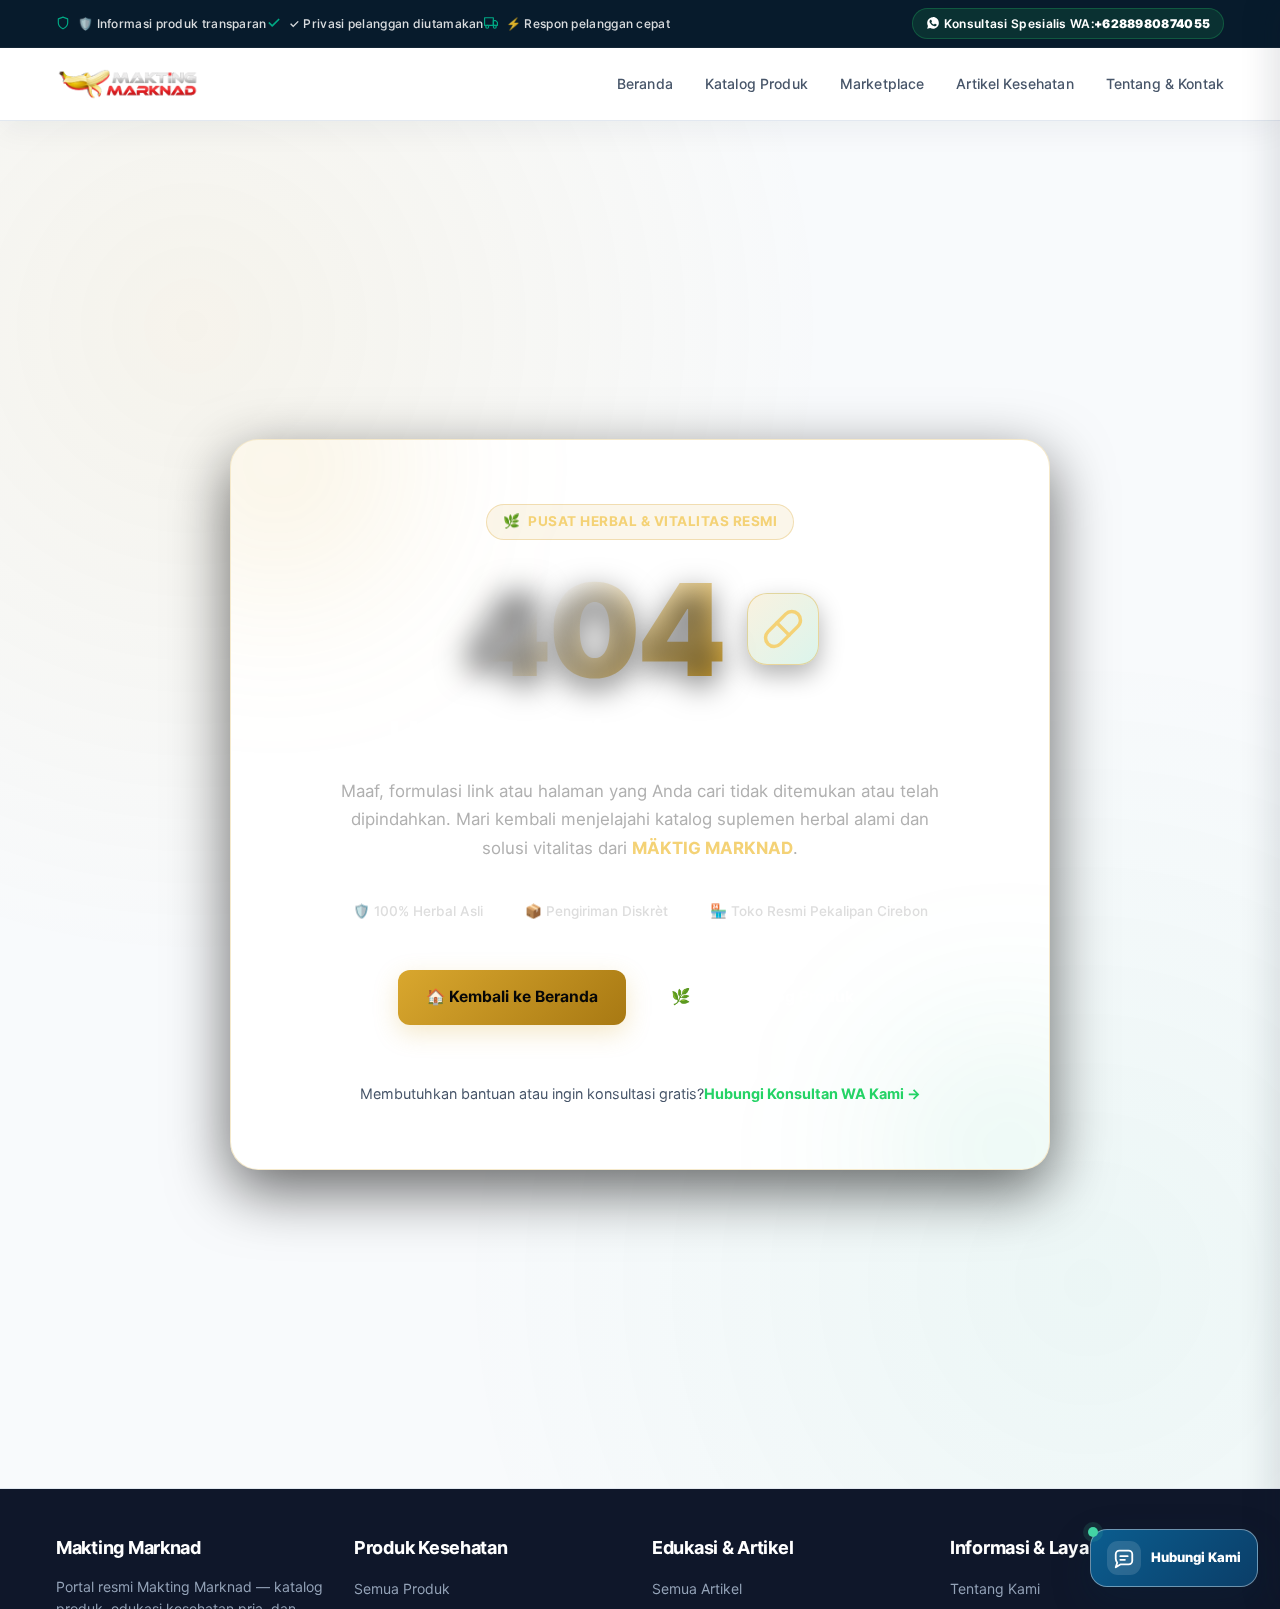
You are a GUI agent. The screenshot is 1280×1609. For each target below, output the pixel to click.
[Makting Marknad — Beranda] (141, 84)
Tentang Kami (995, 1588)
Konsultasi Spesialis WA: (1077, 23)
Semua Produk (402, 1588)
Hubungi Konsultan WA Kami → (812, 1093)
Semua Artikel (697, 1588)
